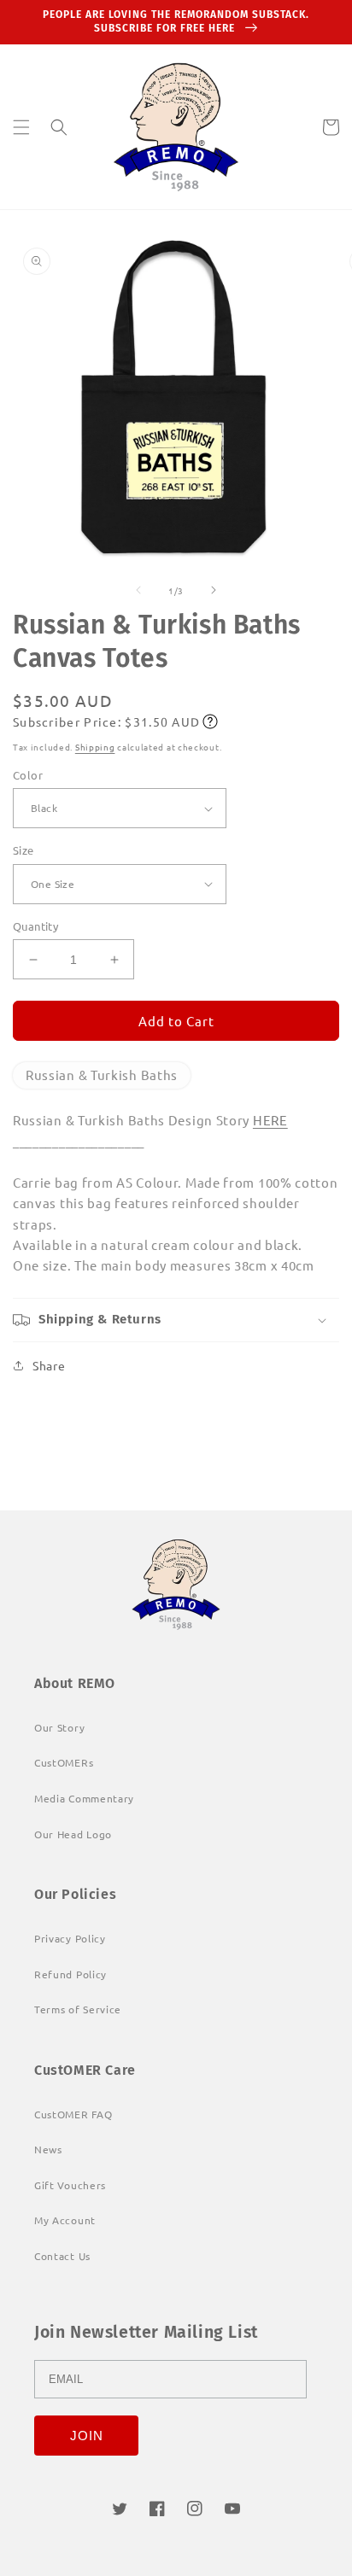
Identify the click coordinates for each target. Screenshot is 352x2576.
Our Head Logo (73, 1834)
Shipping (95, 747)
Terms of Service (78, 2009)
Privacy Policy (70, 1938)
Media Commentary (84, 1798)
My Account (65, 2220)
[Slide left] (138, 590)
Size (23, 850)
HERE (270, 1120)
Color (28, 775)
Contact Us (62, 2256)
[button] (21, 127)
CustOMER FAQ (73, 2114)
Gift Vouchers (70, 2185)
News (48, 2149)
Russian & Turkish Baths (102, 1075)
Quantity (35, 926)
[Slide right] (214, 590)
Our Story (59, 1727)
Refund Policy (70, 1974)
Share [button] (49, 1365)
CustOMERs (64, 1762)
